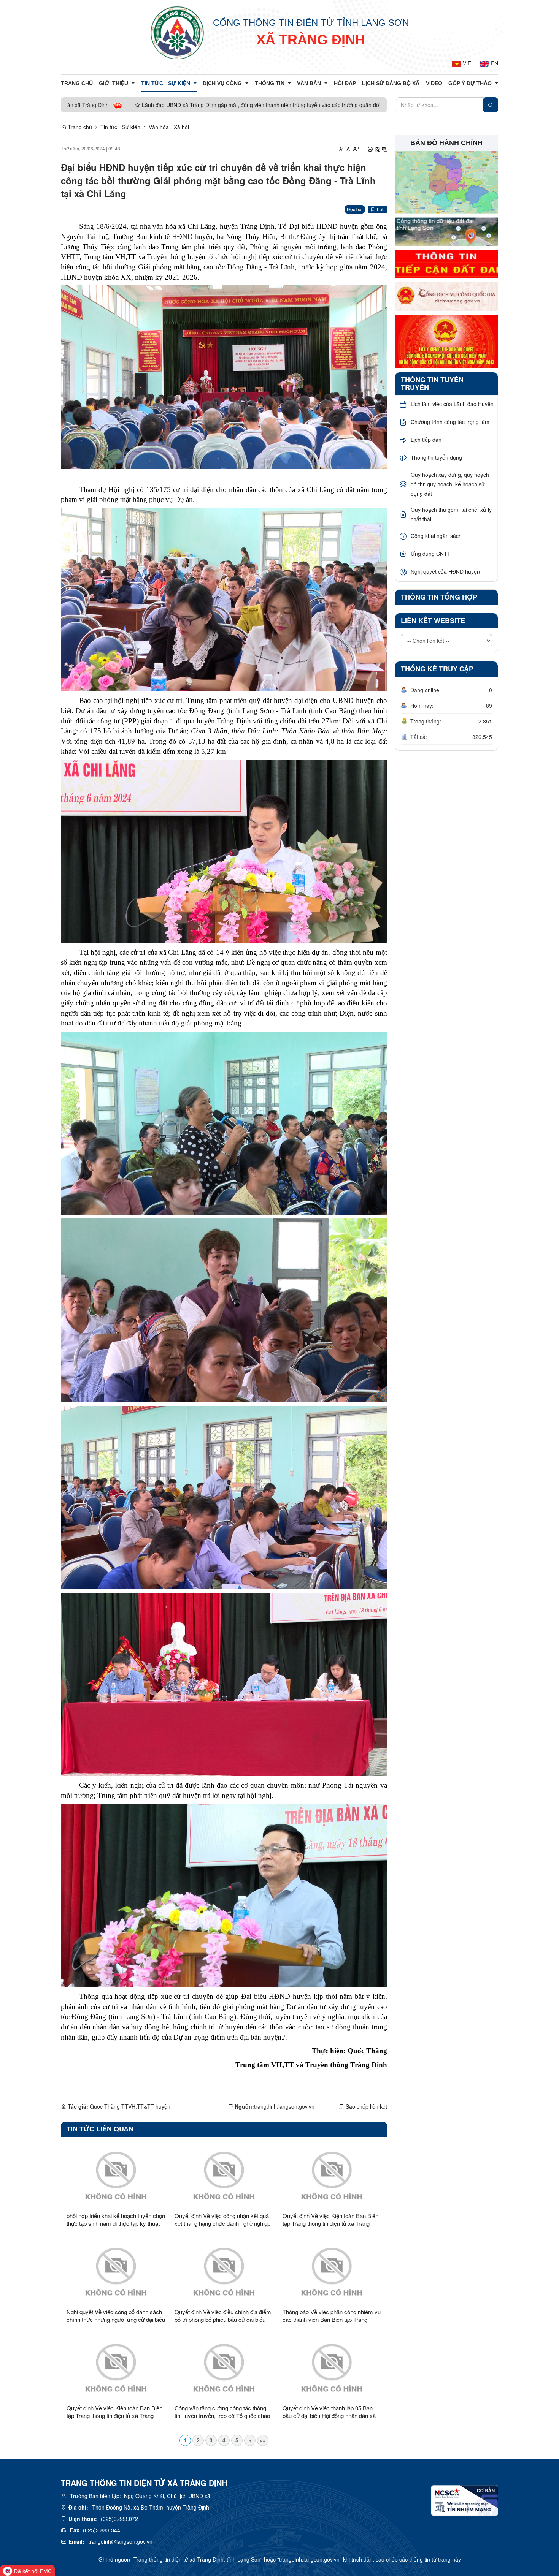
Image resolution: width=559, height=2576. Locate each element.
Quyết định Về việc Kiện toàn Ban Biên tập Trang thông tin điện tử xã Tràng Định (330, 2220)
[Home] (177, 32)
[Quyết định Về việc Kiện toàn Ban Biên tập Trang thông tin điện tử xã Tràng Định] (332, 2175)
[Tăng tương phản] (377, 149)
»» (263, 2440)
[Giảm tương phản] (384, 149)
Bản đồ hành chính (446, 143)
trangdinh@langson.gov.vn (120, 2541)
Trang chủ (79, 127)
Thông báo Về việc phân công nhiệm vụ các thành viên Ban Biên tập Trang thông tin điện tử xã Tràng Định (332, 2316)
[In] (370, 149)
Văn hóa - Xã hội (169, 127)
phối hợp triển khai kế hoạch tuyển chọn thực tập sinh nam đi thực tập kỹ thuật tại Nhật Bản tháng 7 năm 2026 (116, 2220)
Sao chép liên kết (366, 2106)
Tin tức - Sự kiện (120, 127)
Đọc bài (355, 209)
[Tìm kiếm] (491, 105)
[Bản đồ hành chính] (447, 182)
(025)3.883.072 (119, 2519)
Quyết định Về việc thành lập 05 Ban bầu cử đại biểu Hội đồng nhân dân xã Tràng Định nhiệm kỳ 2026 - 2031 (329, 2412)
